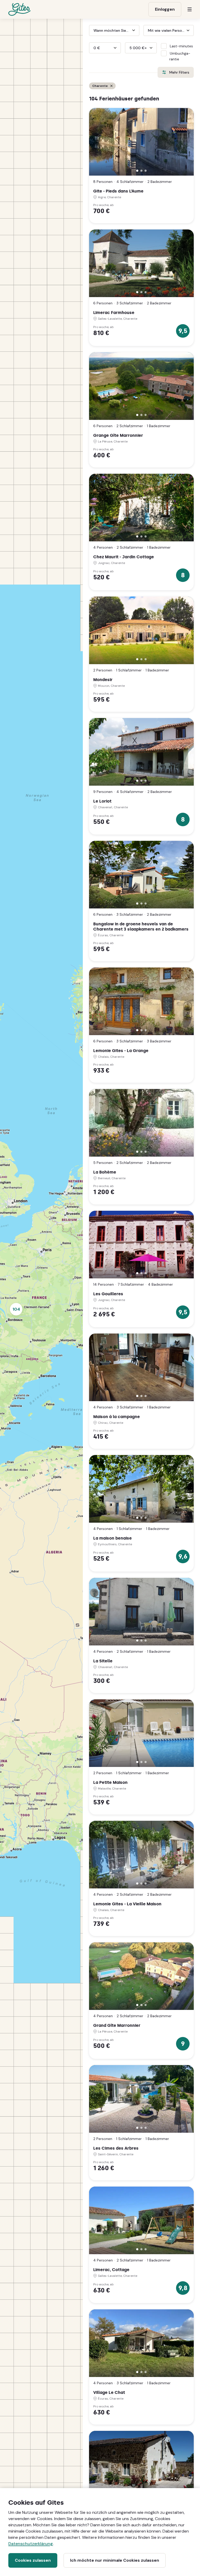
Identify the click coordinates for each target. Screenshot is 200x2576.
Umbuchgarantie (180, 56)
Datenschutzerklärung (31, 2544)
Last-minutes (181, 46)
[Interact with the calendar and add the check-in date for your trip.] (91, 30)
